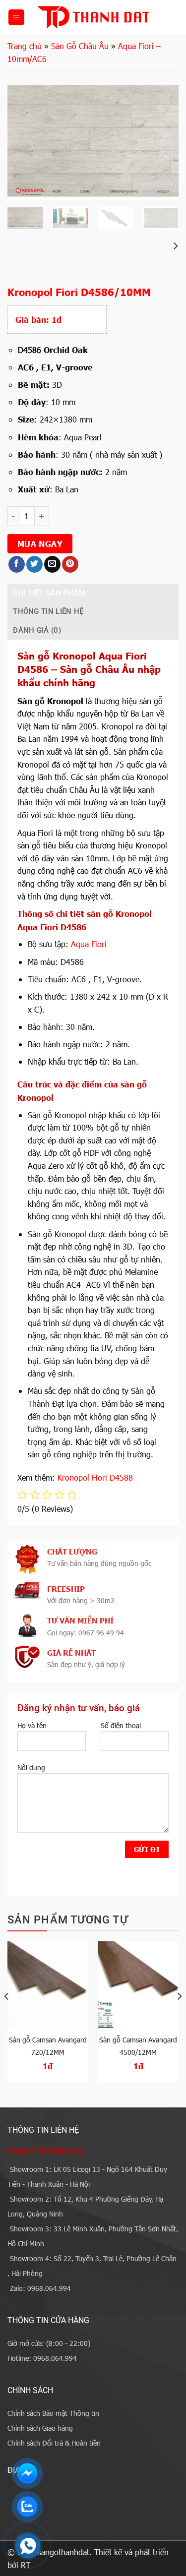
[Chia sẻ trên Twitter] (34, 564)
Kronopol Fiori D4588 (95, 1477)
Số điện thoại (121, 1725)
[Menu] (16, 18)
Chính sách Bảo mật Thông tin (53, 2413)
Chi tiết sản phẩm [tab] (49, 593)
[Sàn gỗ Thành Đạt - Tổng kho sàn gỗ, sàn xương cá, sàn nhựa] (93, 17)
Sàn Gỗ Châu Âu (80, 46)
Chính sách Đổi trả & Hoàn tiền (54, 2443)
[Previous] (23, 142)
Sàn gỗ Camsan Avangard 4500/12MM (138, 2046)
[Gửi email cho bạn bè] (52, 564)
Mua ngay (40, 543)
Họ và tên (32, 1725)
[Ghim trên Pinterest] (70, 564)
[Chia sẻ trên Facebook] (17, 564)
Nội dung (31, 1767)
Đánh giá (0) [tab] (37, 630)
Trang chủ (25, 46)
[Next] (163, 142)
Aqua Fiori (89, 944)
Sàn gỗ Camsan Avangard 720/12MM (48, 2046)
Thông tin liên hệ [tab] (48, 611)
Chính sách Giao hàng (40, 2428)
